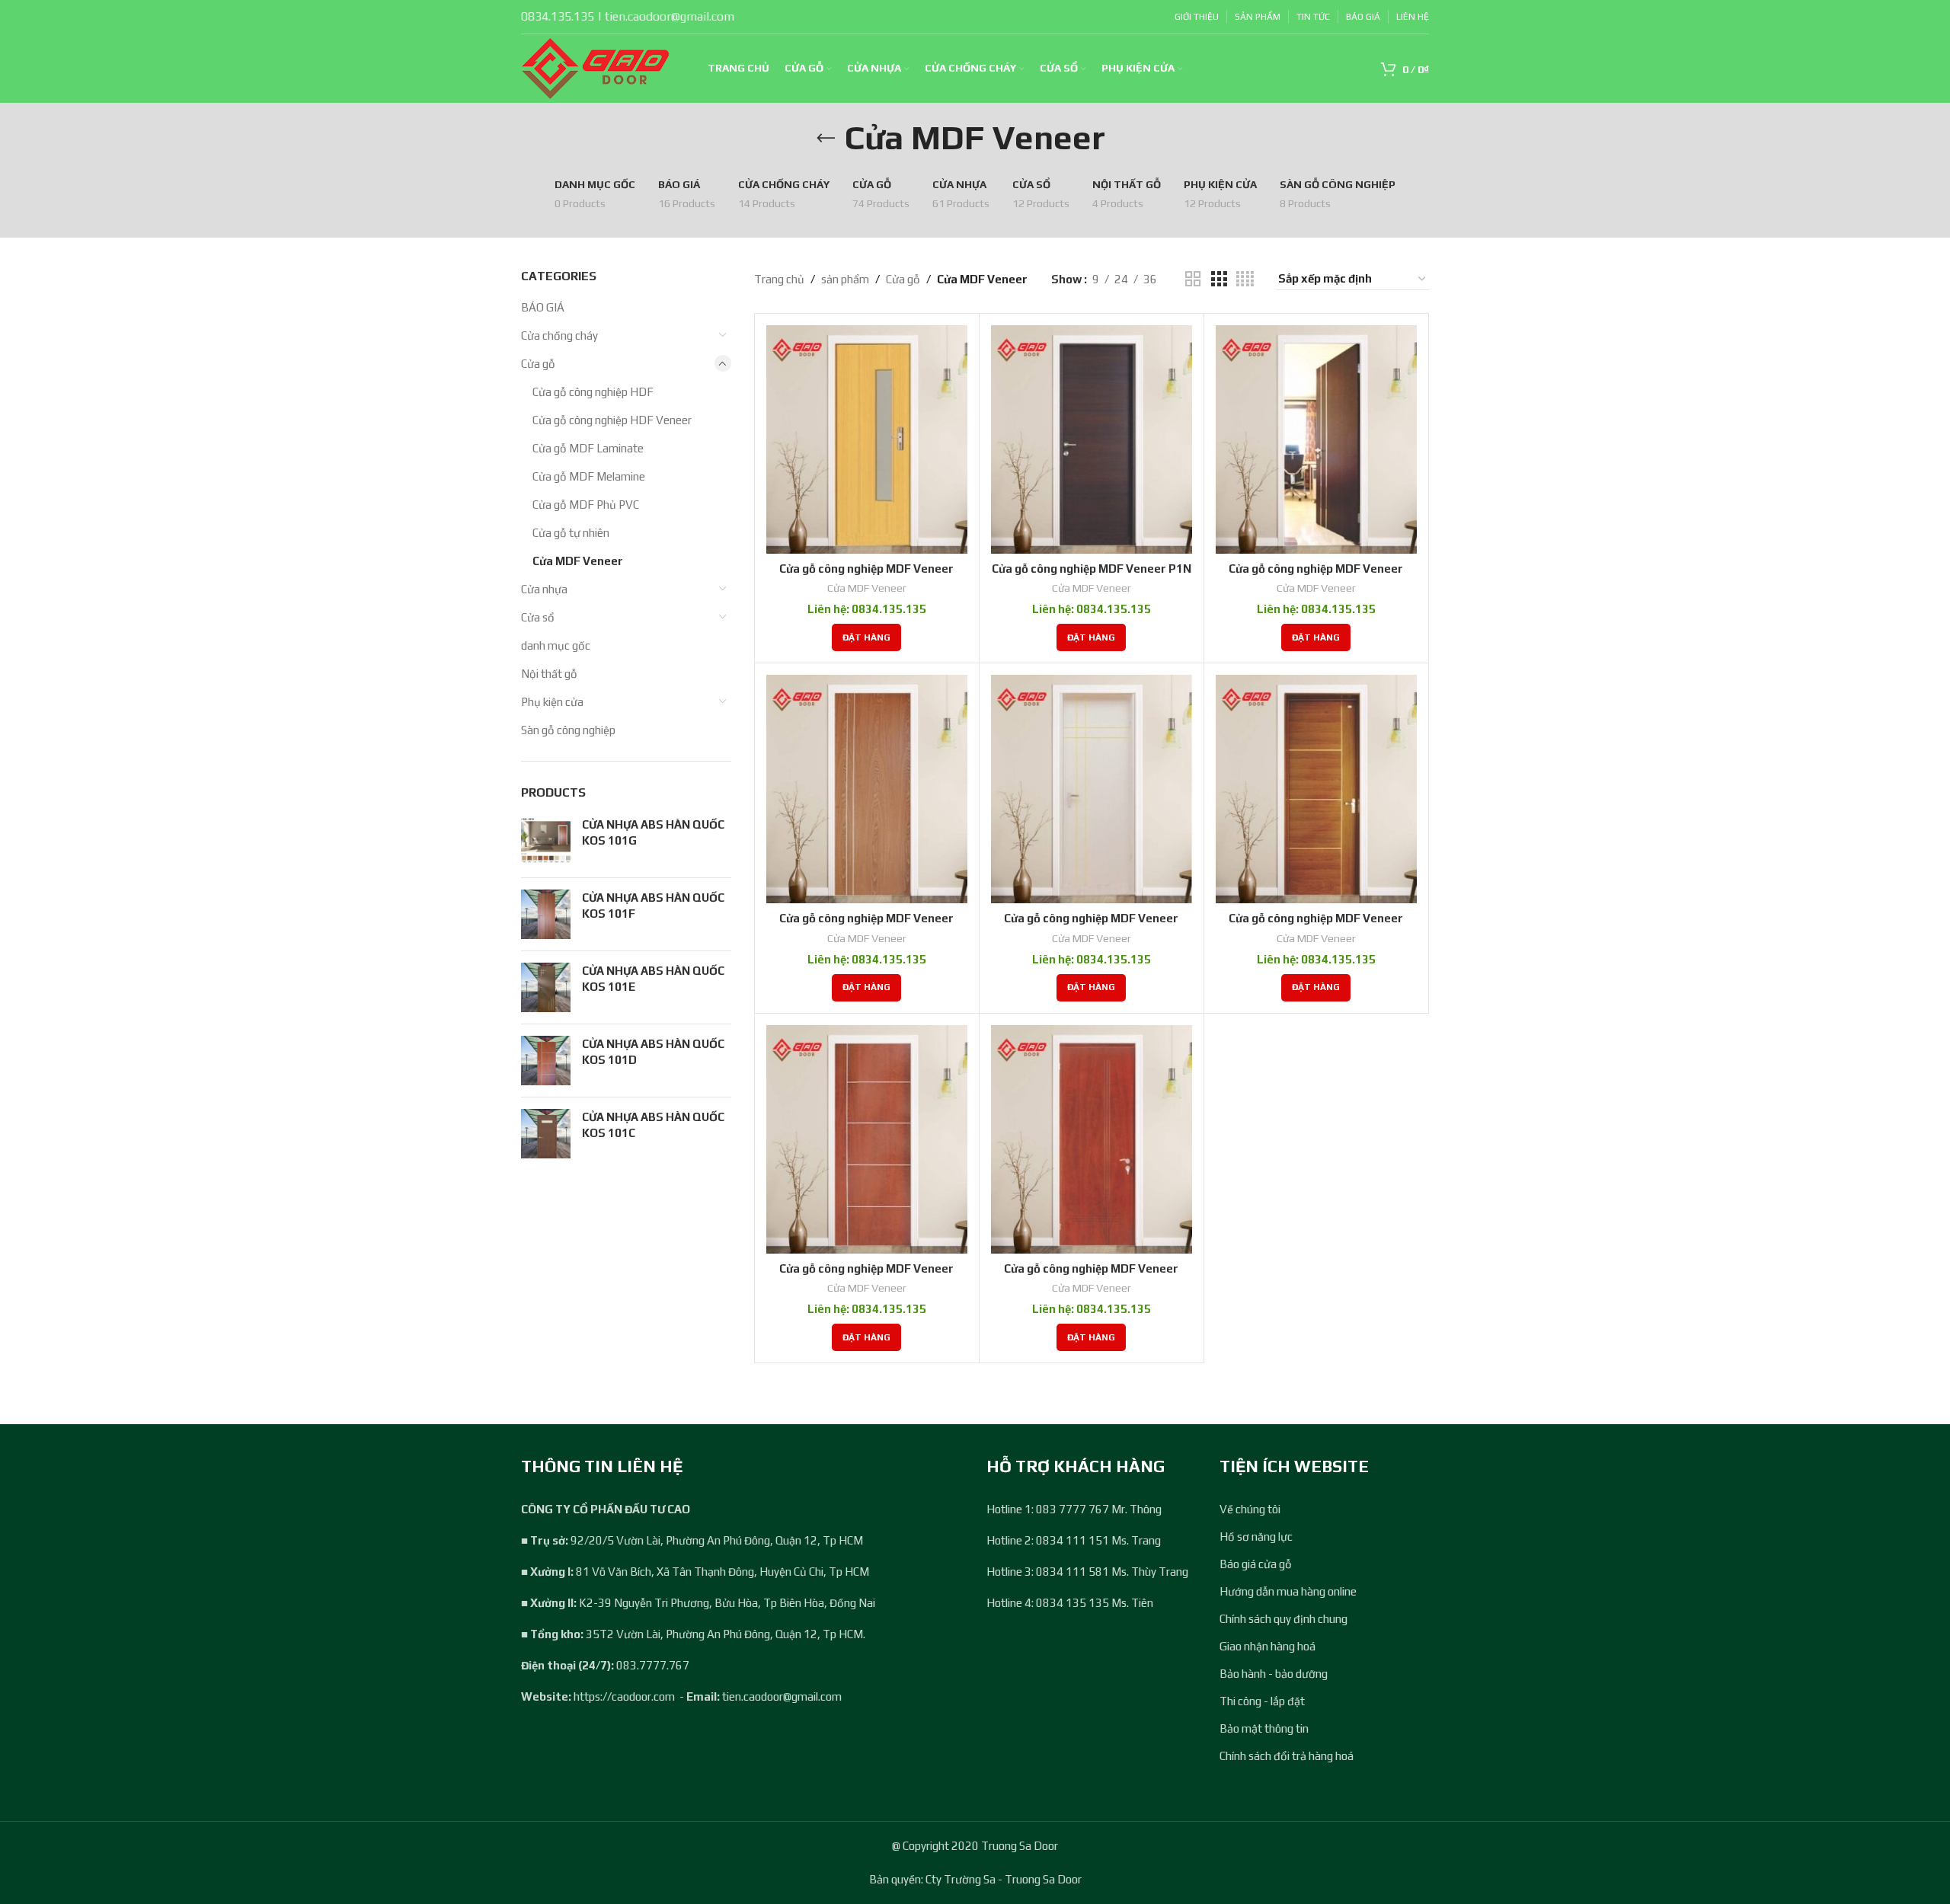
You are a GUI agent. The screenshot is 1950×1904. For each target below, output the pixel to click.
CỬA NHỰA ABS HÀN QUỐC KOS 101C (653, 1125)
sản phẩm (845, 279)
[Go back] (826, 139)
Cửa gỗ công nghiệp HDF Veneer (612, 420)
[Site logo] (595, 67)
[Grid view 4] (1245, 279)
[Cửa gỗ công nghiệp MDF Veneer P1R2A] (867, 789)
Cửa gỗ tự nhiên (571, 533)
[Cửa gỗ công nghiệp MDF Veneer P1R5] (867, 1139)
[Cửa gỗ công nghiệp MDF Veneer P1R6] (1092, 1139)
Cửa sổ (538, 617)
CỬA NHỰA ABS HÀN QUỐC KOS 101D (653, 1052)
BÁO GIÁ (543, 307)
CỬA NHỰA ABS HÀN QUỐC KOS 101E (653, 979)
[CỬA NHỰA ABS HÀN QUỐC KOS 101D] (546, 1061)
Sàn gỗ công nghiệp (568, 730)
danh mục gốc (556, 645)
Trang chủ (779, 279)
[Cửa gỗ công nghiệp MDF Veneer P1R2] (1316, 439)
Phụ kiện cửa (552, 702)
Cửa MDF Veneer (578, 561)
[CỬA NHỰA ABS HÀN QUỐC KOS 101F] (546, 914)
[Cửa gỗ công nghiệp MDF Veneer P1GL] (867, 439)
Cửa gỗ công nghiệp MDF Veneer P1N (1092, 569)
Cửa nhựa (544, 589)
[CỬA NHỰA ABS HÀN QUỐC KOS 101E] (546, 987)
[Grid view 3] (1219, 279)
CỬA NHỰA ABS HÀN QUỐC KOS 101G (653, 832)
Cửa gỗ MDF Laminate (588, 448)
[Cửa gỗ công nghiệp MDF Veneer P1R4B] (1316, 789)
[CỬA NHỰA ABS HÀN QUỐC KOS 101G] (546, 841)
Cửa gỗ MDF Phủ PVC (586, 505)
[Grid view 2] (1193, 279)
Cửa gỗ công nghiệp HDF (593, 392)
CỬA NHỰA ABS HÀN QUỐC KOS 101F (653, 906)
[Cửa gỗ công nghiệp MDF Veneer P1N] (1092, 439)
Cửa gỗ (538, 364)
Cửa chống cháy (559, 335)
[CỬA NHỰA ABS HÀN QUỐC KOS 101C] (546, 1134)
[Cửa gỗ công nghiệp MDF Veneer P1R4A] (1092, 789)
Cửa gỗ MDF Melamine (589, 476)
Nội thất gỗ (549, 674)
